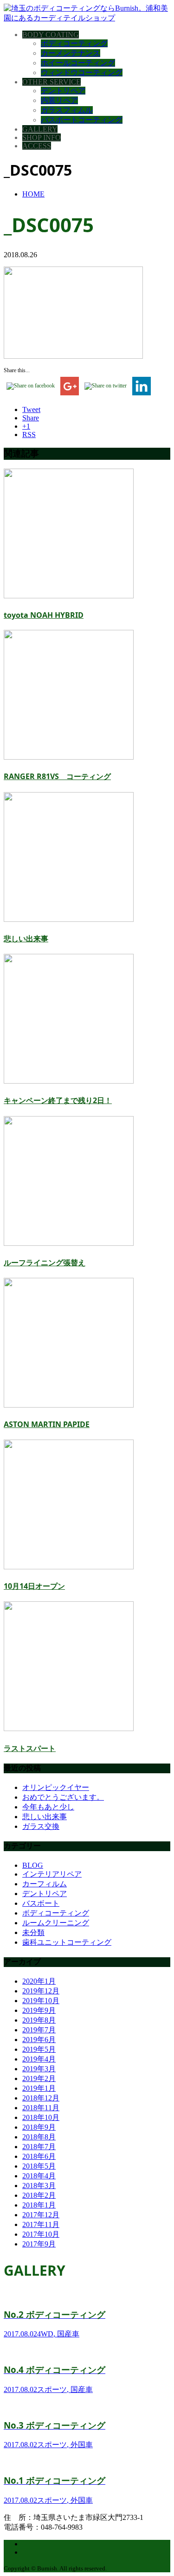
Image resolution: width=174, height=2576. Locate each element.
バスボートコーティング (82, 120)
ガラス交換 (41, 1826)
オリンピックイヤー (56, 1787)
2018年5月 (39, 2166)
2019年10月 (41, 2001)
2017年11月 (41, 2224)
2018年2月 (39, 2195)
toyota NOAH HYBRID (44, 615)
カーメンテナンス (71, 53)
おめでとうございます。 (63, 1797)
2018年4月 (39, 2176)
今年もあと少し (48, 1807)
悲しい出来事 (26, 939)
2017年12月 (41, 2215)
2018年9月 (39, 2127)
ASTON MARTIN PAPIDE (47, 1424)
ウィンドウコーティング (82, 73)
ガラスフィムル (67, 110)
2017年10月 (41, 2234)
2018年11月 (41, 2108)
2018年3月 (39, 2186)
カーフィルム (45, 1884)
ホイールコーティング (78, 63)
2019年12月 (41, 1991)
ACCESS (37, 146)
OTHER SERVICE (52, 82)
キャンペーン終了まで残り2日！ (58, 1100)
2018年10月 (41, 2117)
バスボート (41, 1903)
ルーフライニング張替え (45, 1263)
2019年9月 (39, 2010)
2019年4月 (39, 2059)
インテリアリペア (52, 1874)
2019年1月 (39, 2088)
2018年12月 (41, 2098)
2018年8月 (39, 2137)
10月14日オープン (34, 1586)
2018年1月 (39, 2205)
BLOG (33, 1865)
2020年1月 (39, 1981)
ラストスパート (30, 1748)
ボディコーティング (74, 43)
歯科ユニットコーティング (67, 1942)
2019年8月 (39, 2020)
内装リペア (59, 100)
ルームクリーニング (56, 1923)
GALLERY (40, 129)
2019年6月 (39, 2040)
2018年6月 (39, 2156)
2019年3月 (39, 2069)
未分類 (33, 1932)
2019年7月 (39, 2030)
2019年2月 (39, 2078)
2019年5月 (39, 2049)
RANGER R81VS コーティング (57, 776)
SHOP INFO (42, 137)
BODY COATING (51, 35)
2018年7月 (39, 2147)
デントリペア (63, 91)
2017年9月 (39, 2244)
